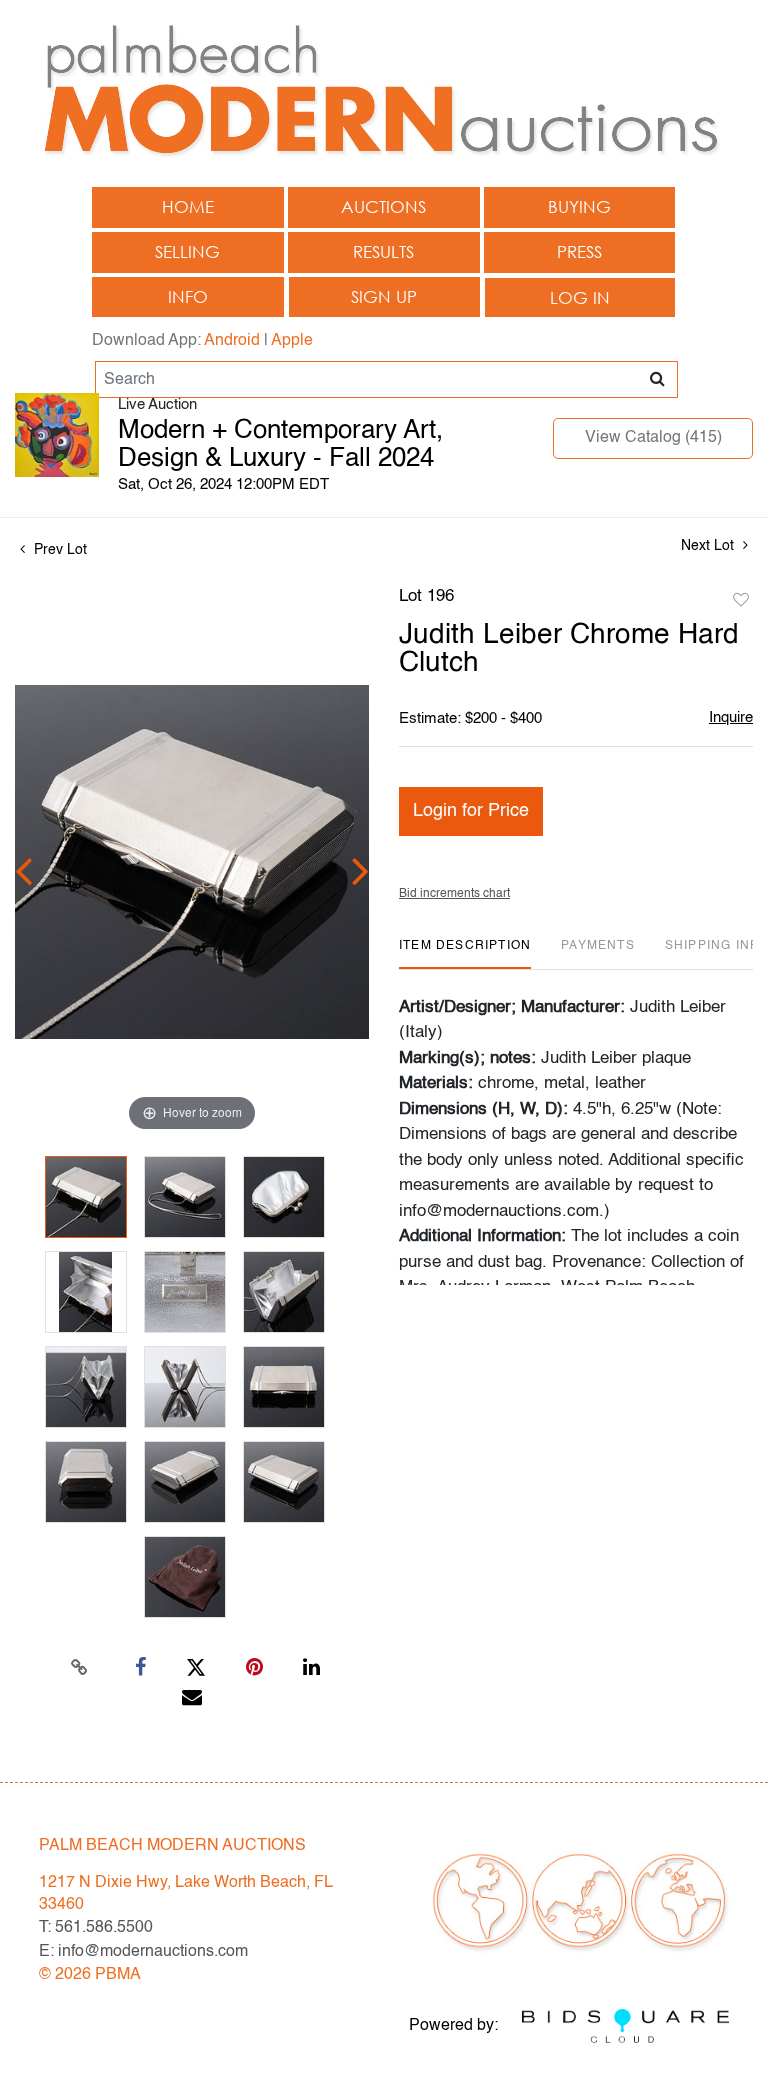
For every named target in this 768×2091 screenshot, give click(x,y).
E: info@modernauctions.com (143, 1952)
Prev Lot (58, 550)
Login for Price (471, 811)
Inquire (731, 717)
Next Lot (709, 546)
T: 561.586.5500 (96, 1928)
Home (188, 206)
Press (579, 251)
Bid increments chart (454, 894)
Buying (579, 206)
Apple (292, 341)
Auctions (383, 206)
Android (232, 341)
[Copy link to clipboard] (80, 1668)
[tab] (465, 953)
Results (383, 251)
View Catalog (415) (653, 438)
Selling (187, 251)
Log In (580, 297)
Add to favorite (741, 601)
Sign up (384, 296)
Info (188, 296)
